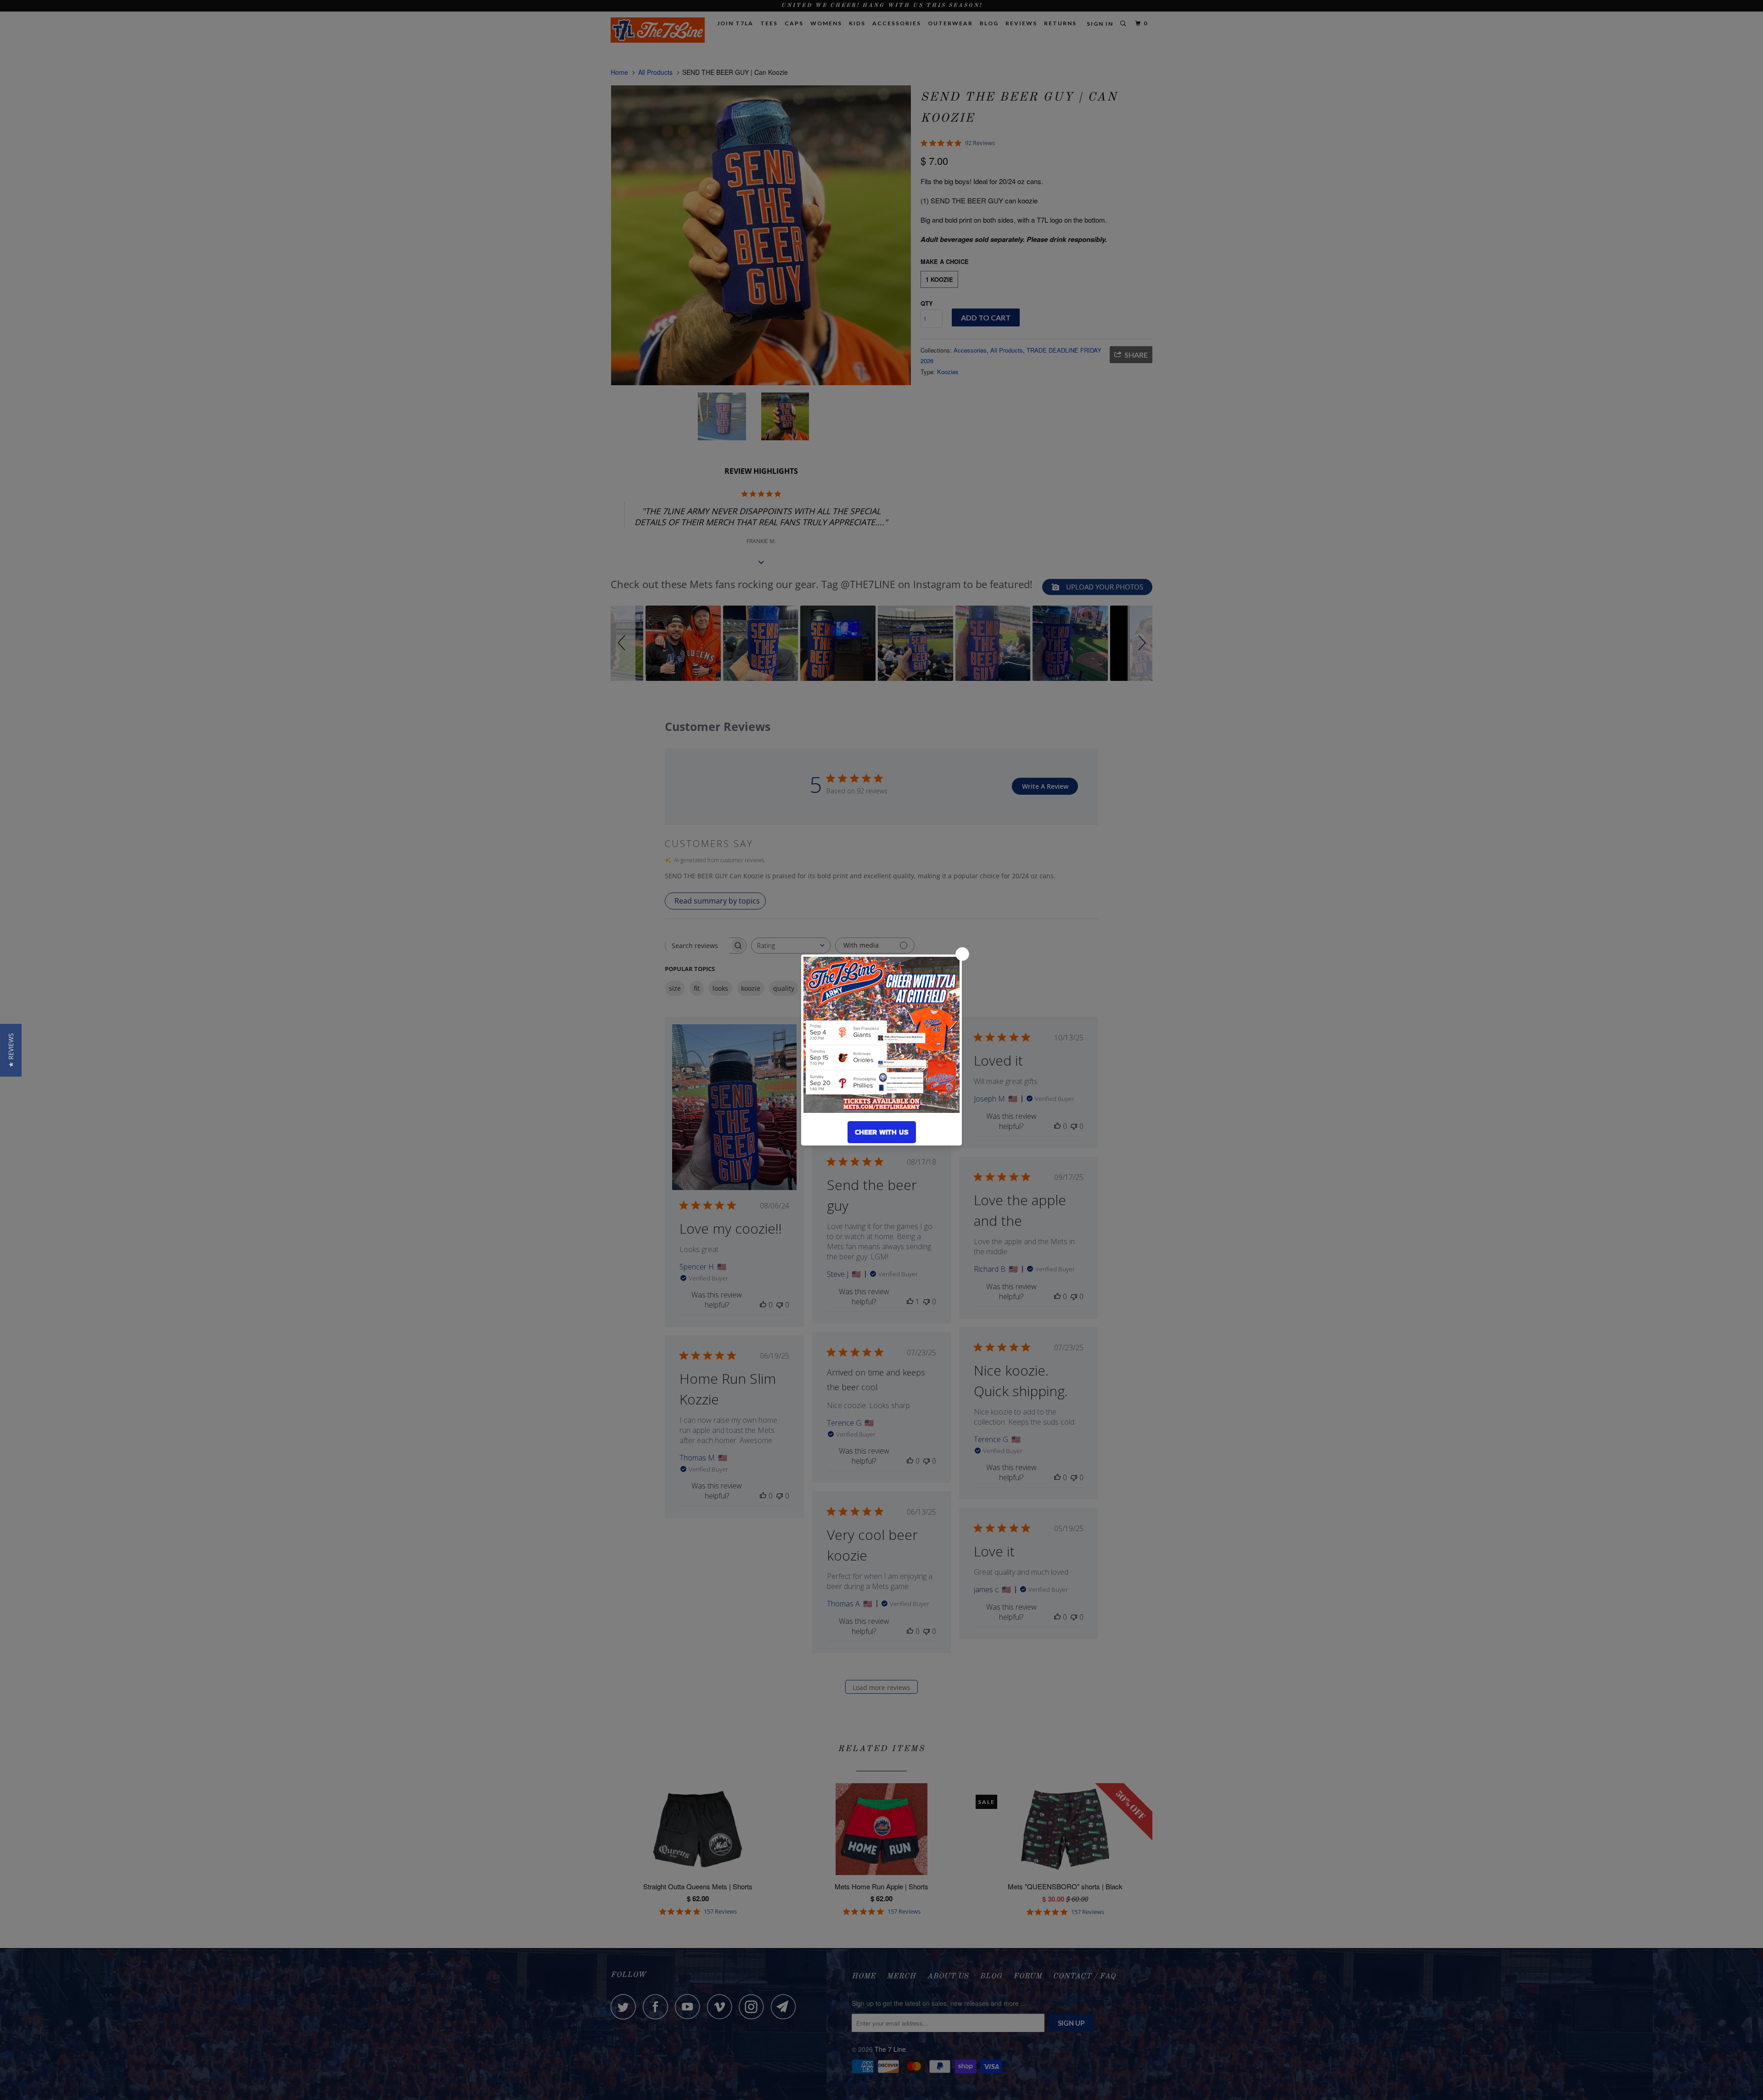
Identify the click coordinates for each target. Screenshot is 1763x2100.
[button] (11, 1050)
